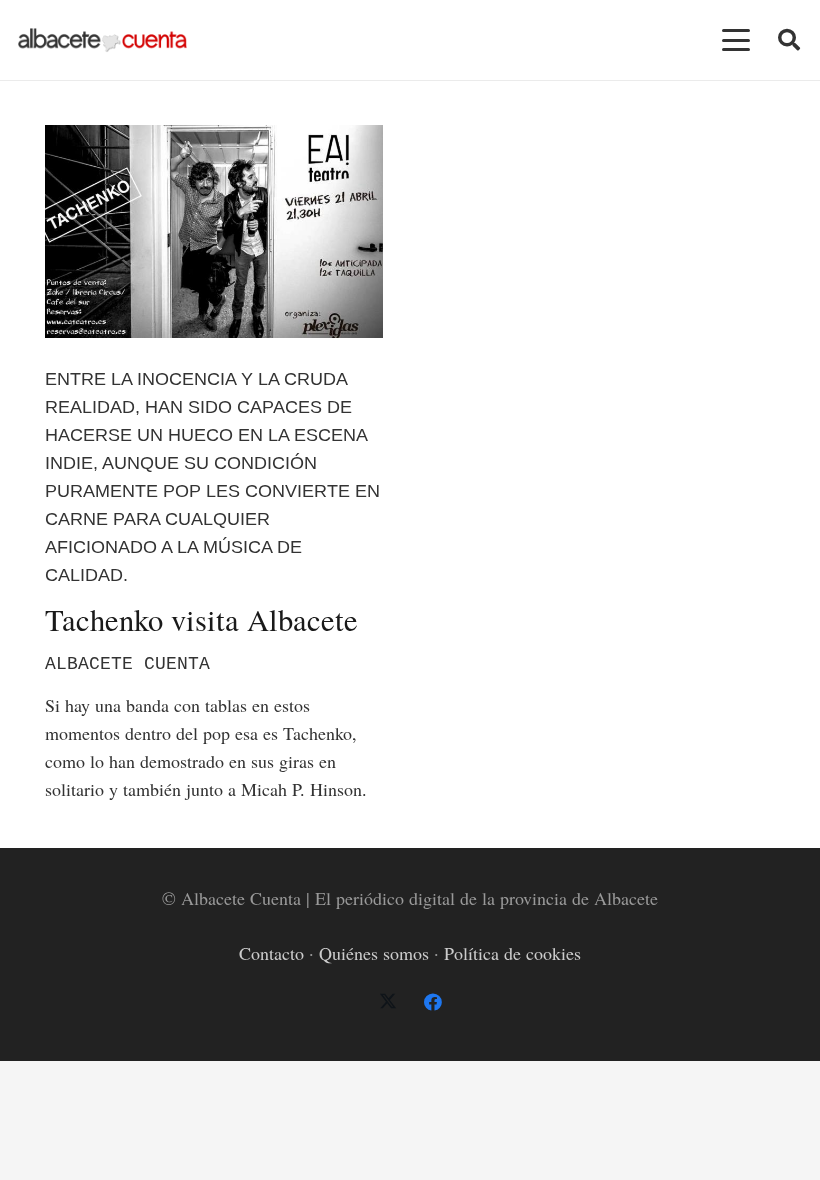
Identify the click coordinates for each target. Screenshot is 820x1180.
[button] (736, 40)
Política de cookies (512, 953)
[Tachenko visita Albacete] (214, 231)
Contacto (271, 953)
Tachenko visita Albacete (201, 619)
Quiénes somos (374, 953)
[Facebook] (432, 1002)
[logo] (102, 40)
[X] (387, 1002)
